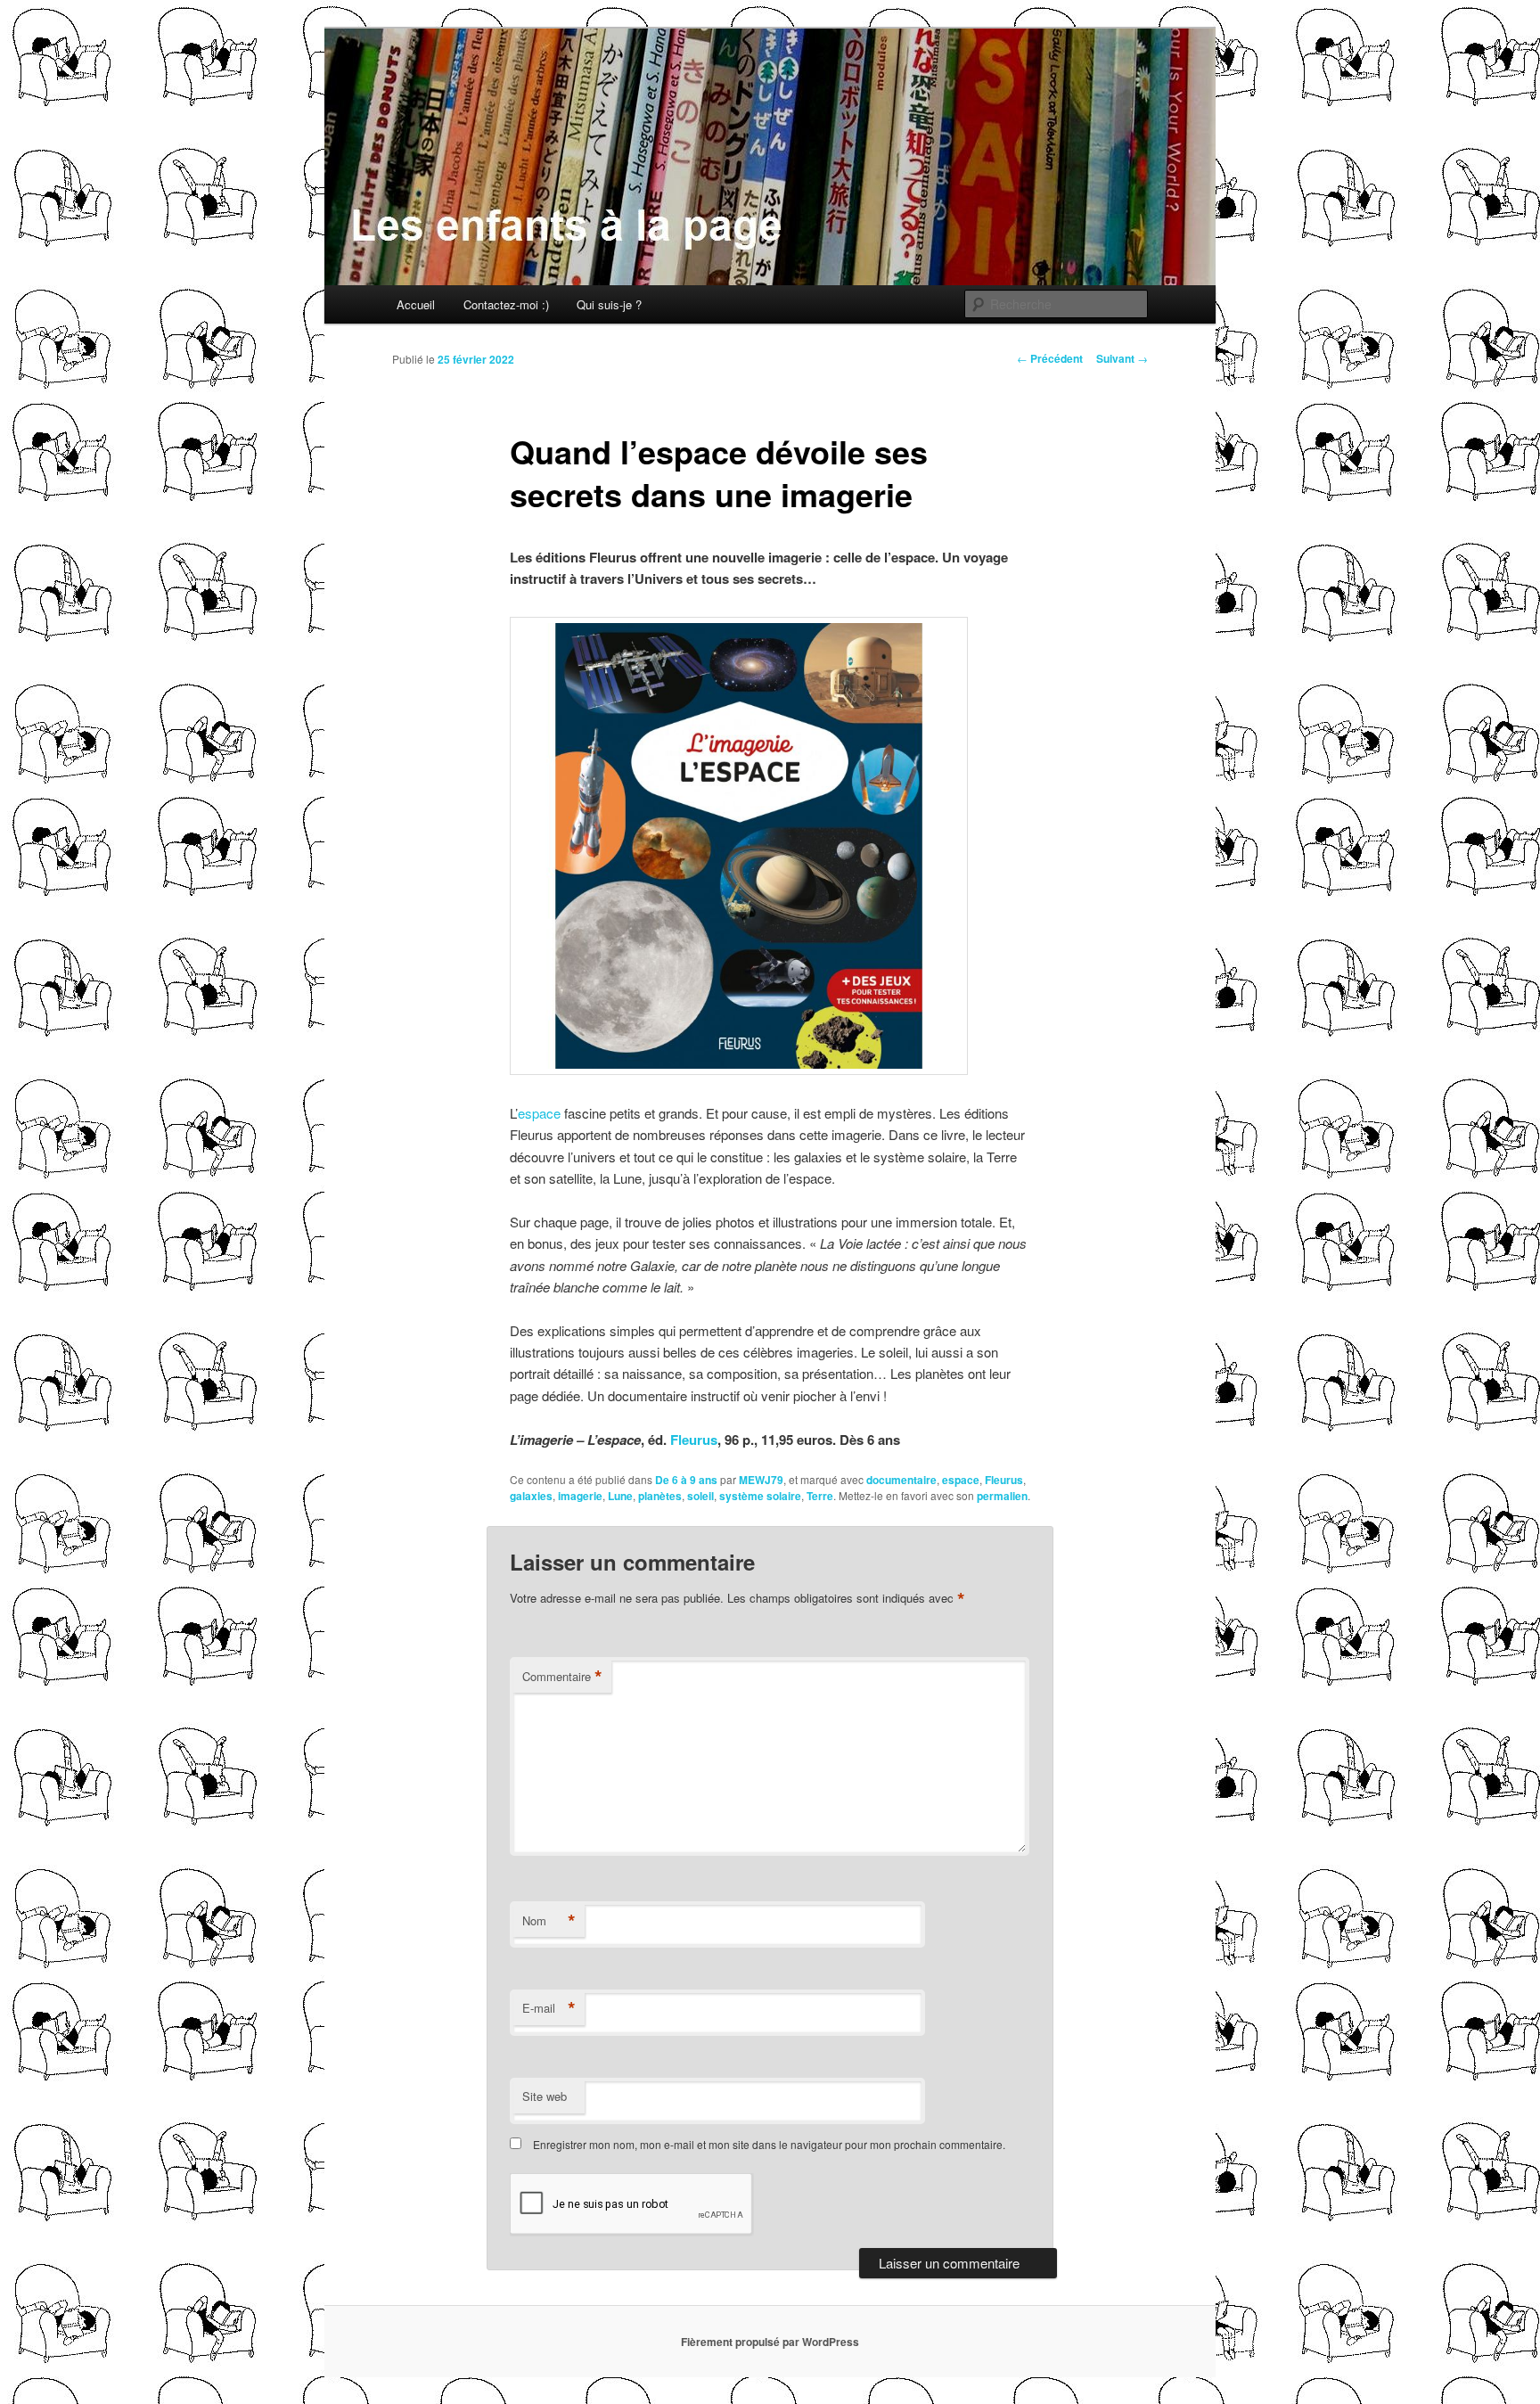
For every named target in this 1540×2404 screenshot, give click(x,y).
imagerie (580, 1496)
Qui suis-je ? (609, 304)
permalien (1002, 1496)
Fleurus (694, 1440)
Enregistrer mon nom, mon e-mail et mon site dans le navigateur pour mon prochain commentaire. (769, 2144)
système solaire (760, 1496)
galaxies (531, 1496)
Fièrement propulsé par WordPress (770, 2342)
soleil (700, 1496)
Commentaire (562, 1677)
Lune (620, 1496)
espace (539, 1113)
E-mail (549, 2008)
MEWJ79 (761, 1480)
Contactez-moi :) (506, 304)
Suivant (1122, 358)
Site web (545, 2096)
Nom (549, 1921)
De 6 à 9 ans (686, 1480)
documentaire (901, 1480)
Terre (820, 1496)
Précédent (1050, 358)
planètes (660, 1496)
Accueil (416, 304)
